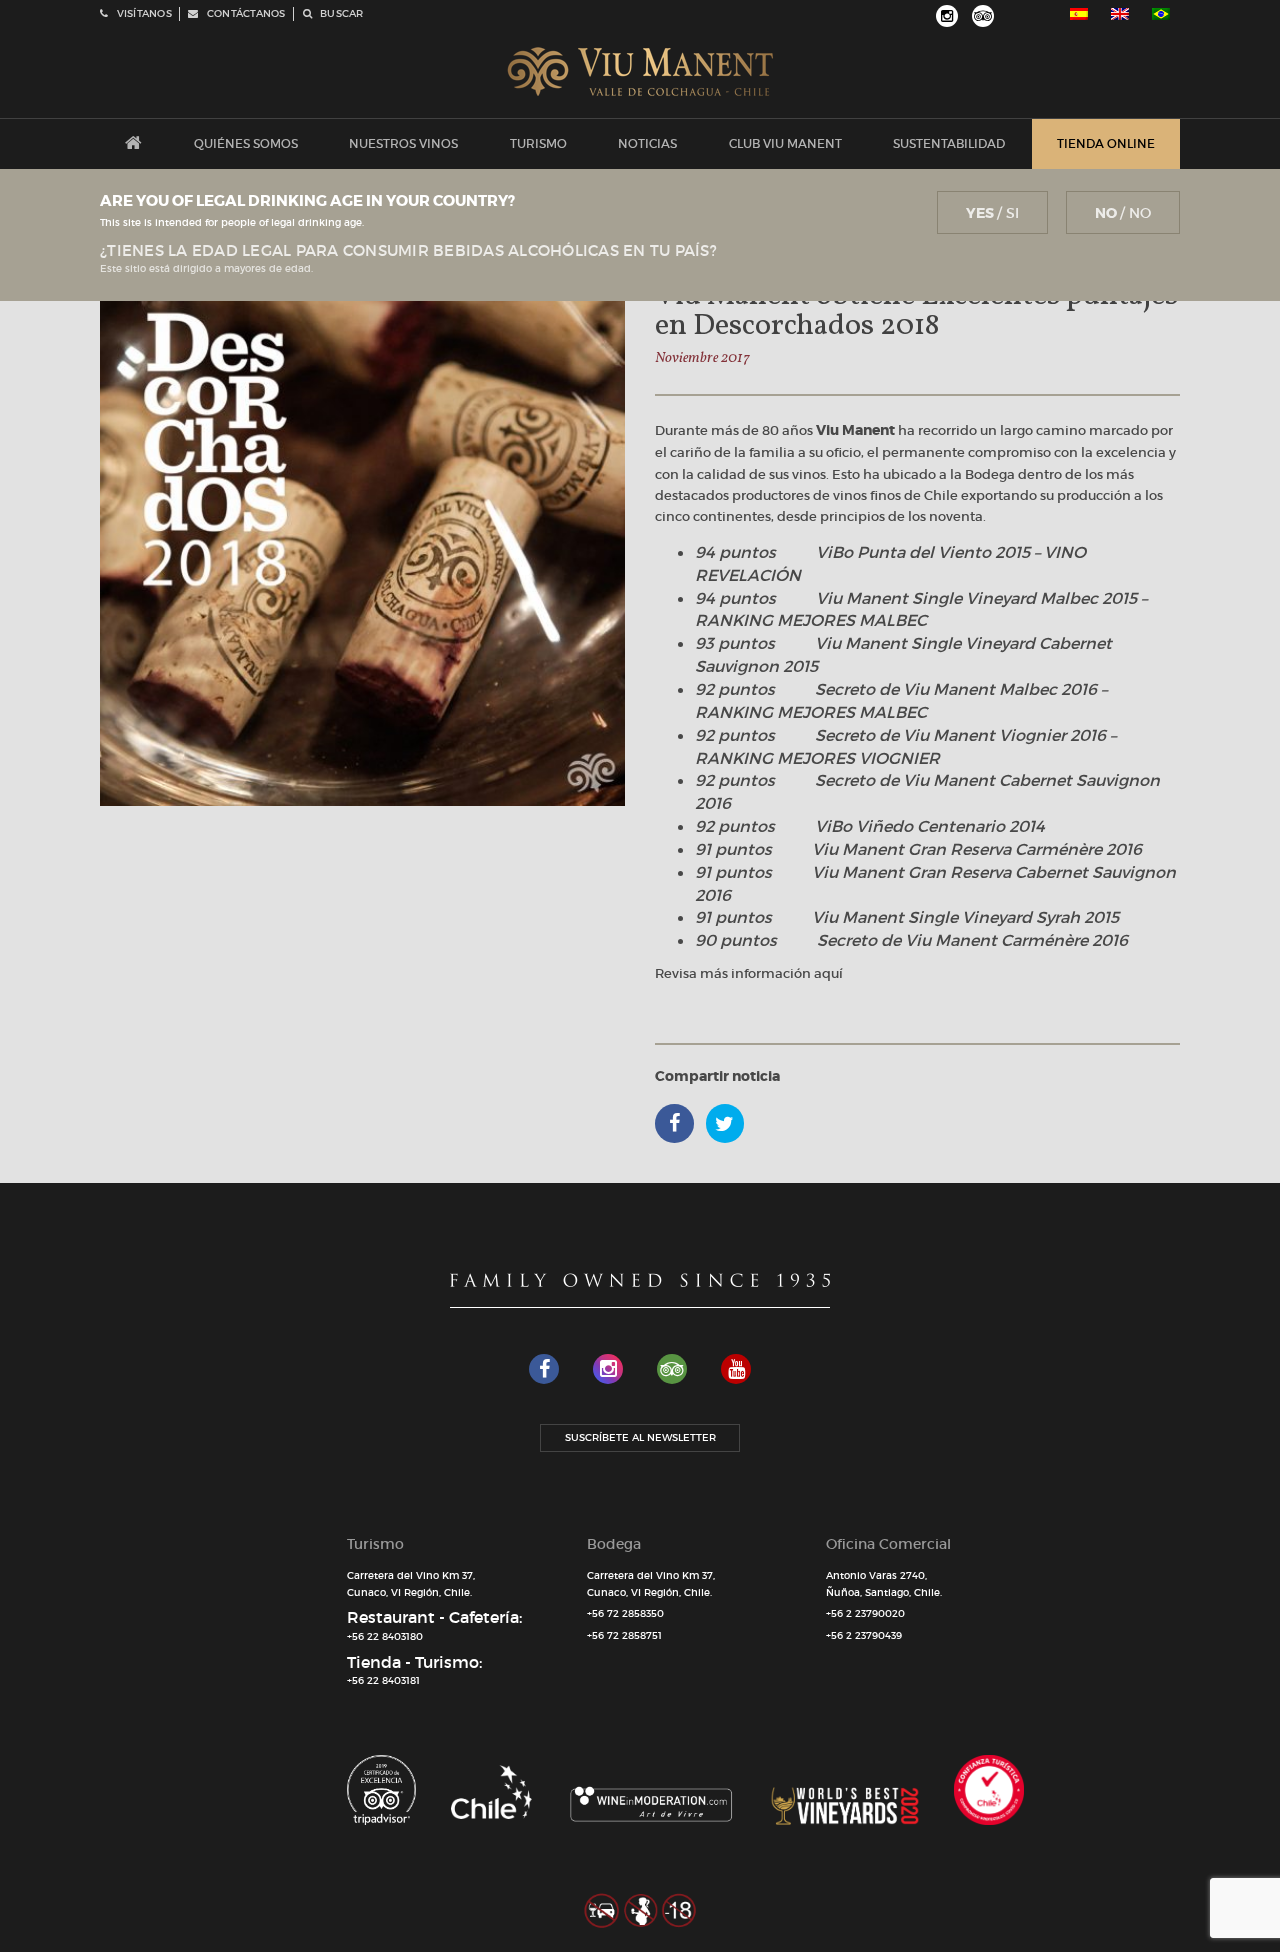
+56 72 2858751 (624, 1635)
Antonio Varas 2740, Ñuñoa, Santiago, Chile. (884, 1584)
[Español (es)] (1079, 14)
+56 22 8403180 (385, 1636)
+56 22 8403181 (383, 1680)
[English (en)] (1120, 14)
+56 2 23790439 (864, 1635)
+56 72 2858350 (625, 1613)
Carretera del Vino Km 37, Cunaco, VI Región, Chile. (411, 1584)
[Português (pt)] (1161, 14)
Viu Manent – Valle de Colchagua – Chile (640, 72)
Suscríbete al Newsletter (640, 1437)
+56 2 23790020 (865, 1613)
